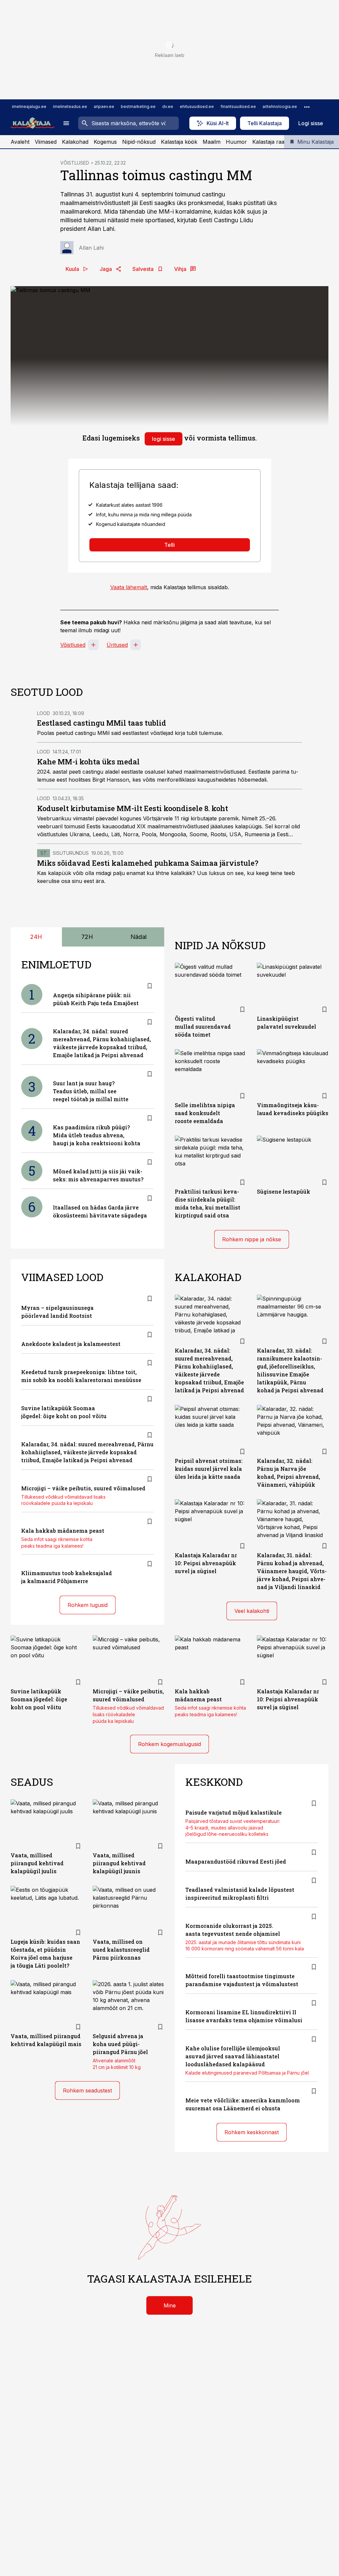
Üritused (117, 645)
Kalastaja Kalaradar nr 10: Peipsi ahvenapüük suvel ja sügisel (206, 1563)
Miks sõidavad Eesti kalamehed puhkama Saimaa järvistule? (148, 863)
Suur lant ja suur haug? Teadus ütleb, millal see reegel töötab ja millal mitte (91, 1091)
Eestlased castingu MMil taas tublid (102, 723)
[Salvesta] (150, 986)
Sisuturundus (71, 853)
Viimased (46, 142)
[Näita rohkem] (307, 107)
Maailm (212, 142)
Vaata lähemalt (129, 587)
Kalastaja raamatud (276, 142)
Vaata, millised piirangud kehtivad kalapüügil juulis (37, 1863)
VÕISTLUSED (75, 163)
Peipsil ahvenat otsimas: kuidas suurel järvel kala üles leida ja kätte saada (209, 1469)
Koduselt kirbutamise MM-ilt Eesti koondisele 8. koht (133, 808)
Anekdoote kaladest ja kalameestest (71, 1344)
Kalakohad (75, 142)
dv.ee (168, 106)
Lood (44, 713)
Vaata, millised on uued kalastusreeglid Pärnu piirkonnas (121, 1950)
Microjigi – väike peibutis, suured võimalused (83, 1488)
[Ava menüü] (66, 123)
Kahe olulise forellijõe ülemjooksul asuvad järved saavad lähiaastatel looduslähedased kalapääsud (233, 2056)
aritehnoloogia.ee (280, 106)
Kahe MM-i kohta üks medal (88, 762)
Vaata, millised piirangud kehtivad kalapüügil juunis (119, 1863)
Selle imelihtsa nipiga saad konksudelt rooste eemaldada (205, 1113)
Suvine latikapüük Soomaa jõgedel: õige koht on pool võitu (39, 1699)
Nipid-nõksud (139, 142)
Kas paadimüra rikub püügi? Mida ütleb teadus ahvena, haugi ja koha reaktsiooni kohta (97, 1135)
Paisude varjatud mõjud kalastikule (234, 1812)
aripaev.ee (104, 106)
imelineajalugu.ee (29, 106)
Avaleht (20, 142)
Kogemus (105, 142)
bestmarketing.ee (138, 106)
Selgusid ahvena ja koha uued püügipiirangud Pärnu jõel (120, 2044)
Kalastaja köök (179, 142)
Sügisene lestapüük (284, 1191)
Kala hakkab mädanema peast (63, 1531)
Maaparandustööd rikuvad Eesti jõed (236, 1861)
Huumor (236, 142)
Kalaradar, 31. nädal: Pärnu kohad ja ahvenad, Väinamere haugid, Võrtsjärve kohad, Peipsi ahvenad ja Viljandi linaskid (292, 1571)
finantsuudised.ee (238, 106)
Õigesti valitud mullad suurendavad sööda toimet (203, 1027)
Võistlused (73, 645)
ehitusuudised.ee (197, 106)
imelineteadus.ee (70, 106)
